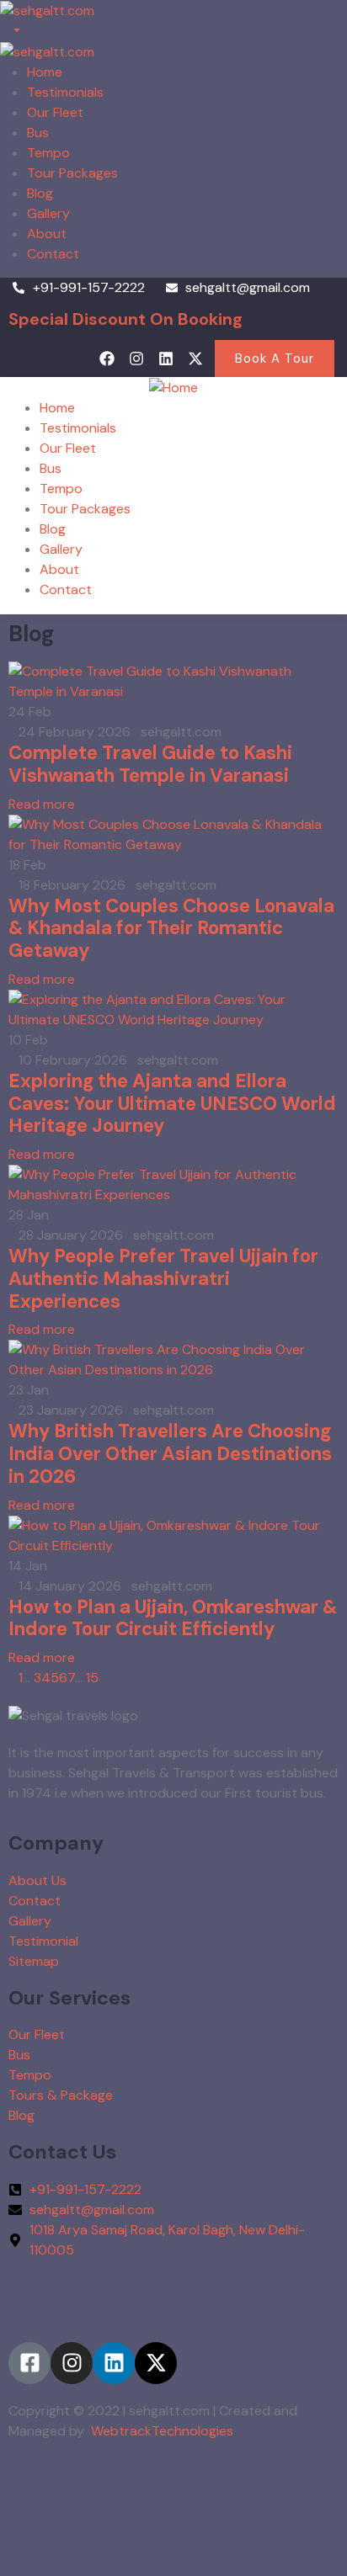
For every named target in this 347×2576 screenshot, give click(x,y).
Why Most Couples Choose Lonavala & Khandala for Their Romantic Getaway (171, 929)
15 (92, 1678)
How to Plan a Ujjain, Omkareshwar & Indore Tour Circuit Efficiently (173, 1618)
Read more (42, 804)
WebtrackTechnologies (162, 2431)
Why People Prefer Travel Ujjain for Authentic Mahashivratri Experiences (163, 1279)
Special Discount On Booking (125, 319)
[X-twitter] (196, 358)
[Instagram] (136, 358)
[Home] (173, 387)
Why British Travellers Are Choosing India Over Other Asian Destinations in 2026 (170, 1454)
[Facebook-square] (29, 2363)
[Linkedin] (166, 358)
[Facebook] (107, 358)
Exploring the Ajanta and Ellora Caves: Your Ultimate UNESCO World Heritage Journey (172, 1104)
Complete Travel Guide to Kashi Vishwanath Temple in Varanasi (150, 764)
